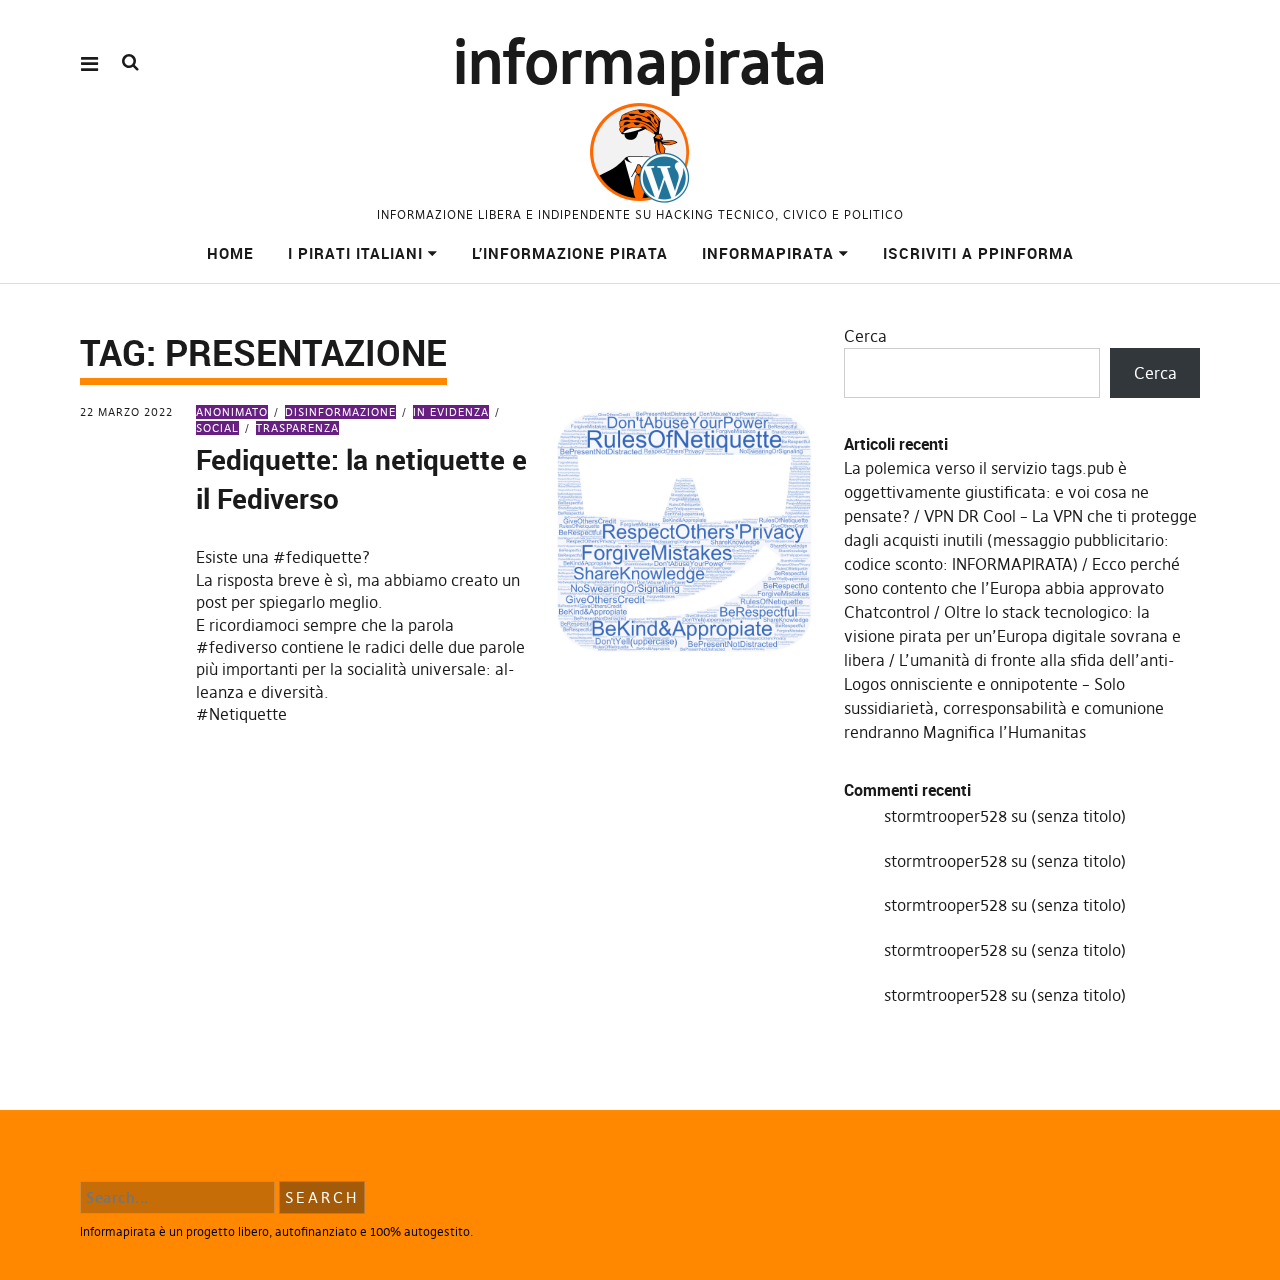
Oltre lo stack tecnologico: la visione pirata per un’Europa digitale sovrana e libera (1012, 636)
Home (230, 253)
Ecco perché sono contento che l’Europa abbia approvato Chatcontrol (1012, 588)
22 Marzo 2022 (126, 412)
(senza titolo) (1078, 816)
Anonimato (232, 412)
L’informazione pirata (570, 253)
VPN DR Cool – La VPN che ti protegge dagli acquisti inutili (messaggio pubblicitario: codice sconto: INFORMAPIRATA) (1020, 540)
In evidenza (451, 412)
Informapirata (768, 253)
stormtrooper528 (945, 816)
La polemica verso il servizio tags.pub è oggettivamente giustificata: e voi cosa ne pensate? (996, 492)
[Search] (130, 62)
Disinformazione (340, 412)
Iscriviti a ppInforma (978, 253)
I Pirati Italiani (355, 253)
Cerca (865, 336)
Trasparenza (297, 428)
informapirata (640, 62)
